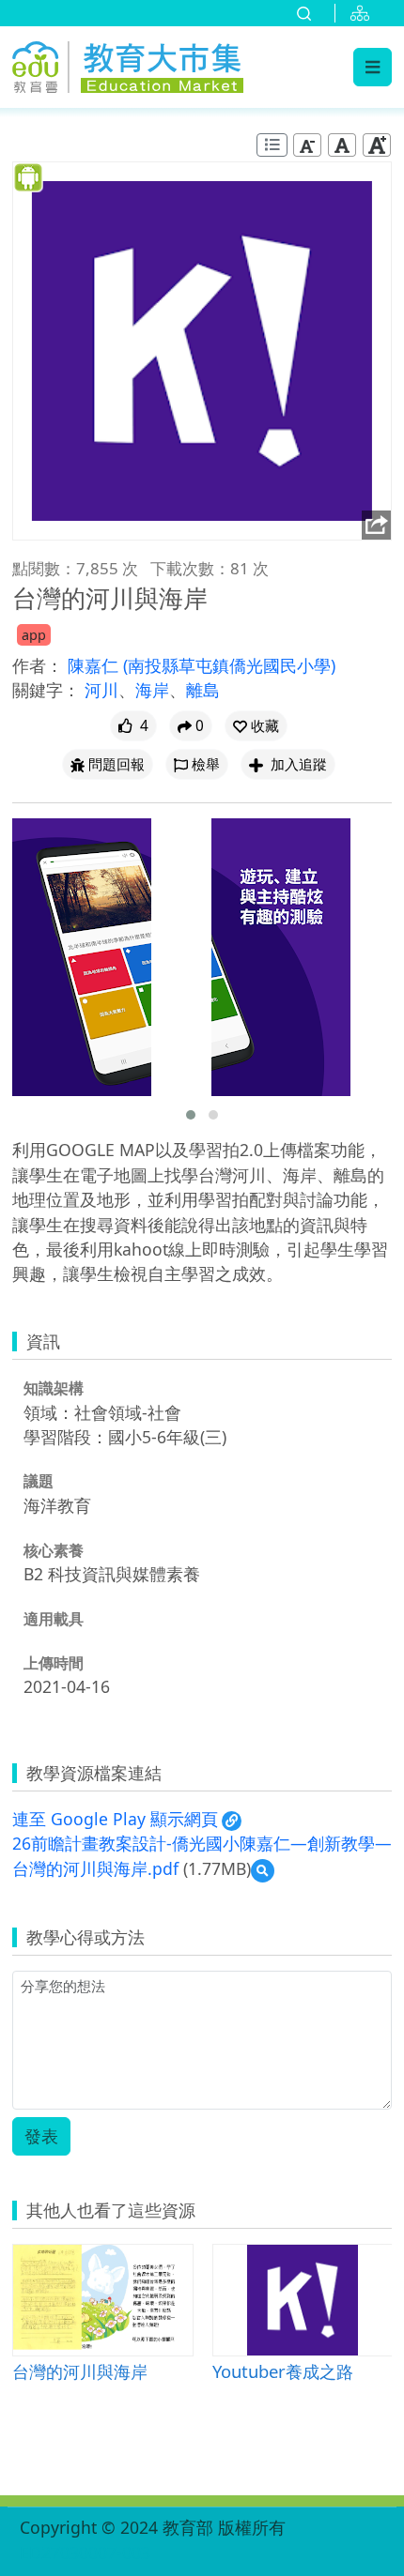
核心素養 (54, 1550)
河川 (101, 690)
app (34, 635)
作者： (38, 665)
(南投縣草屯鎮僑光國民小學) (229, 665)
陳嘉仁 (95, 665)
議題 (39, 1481)
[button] (256, 726)
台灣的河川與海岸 (80, 2371)
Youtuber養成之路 (283, 2371)
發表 (41, 2136)
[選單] (373, 67)
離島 (203, 690)
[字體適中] (342, 145)
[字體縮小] (307, 145)
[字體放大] (377, 145)
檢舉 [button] (206, 764)
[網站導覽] (364, 13)
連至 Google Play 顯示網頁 (115, 1819)
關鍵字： (46, 690)
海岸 (152, 690)
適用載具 (54, 1619)
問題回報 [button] (117, 764)
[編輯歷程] (272, 145)
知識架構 (54, 1388)
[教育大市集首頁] (128, 64)
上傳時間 (54, 1663)
